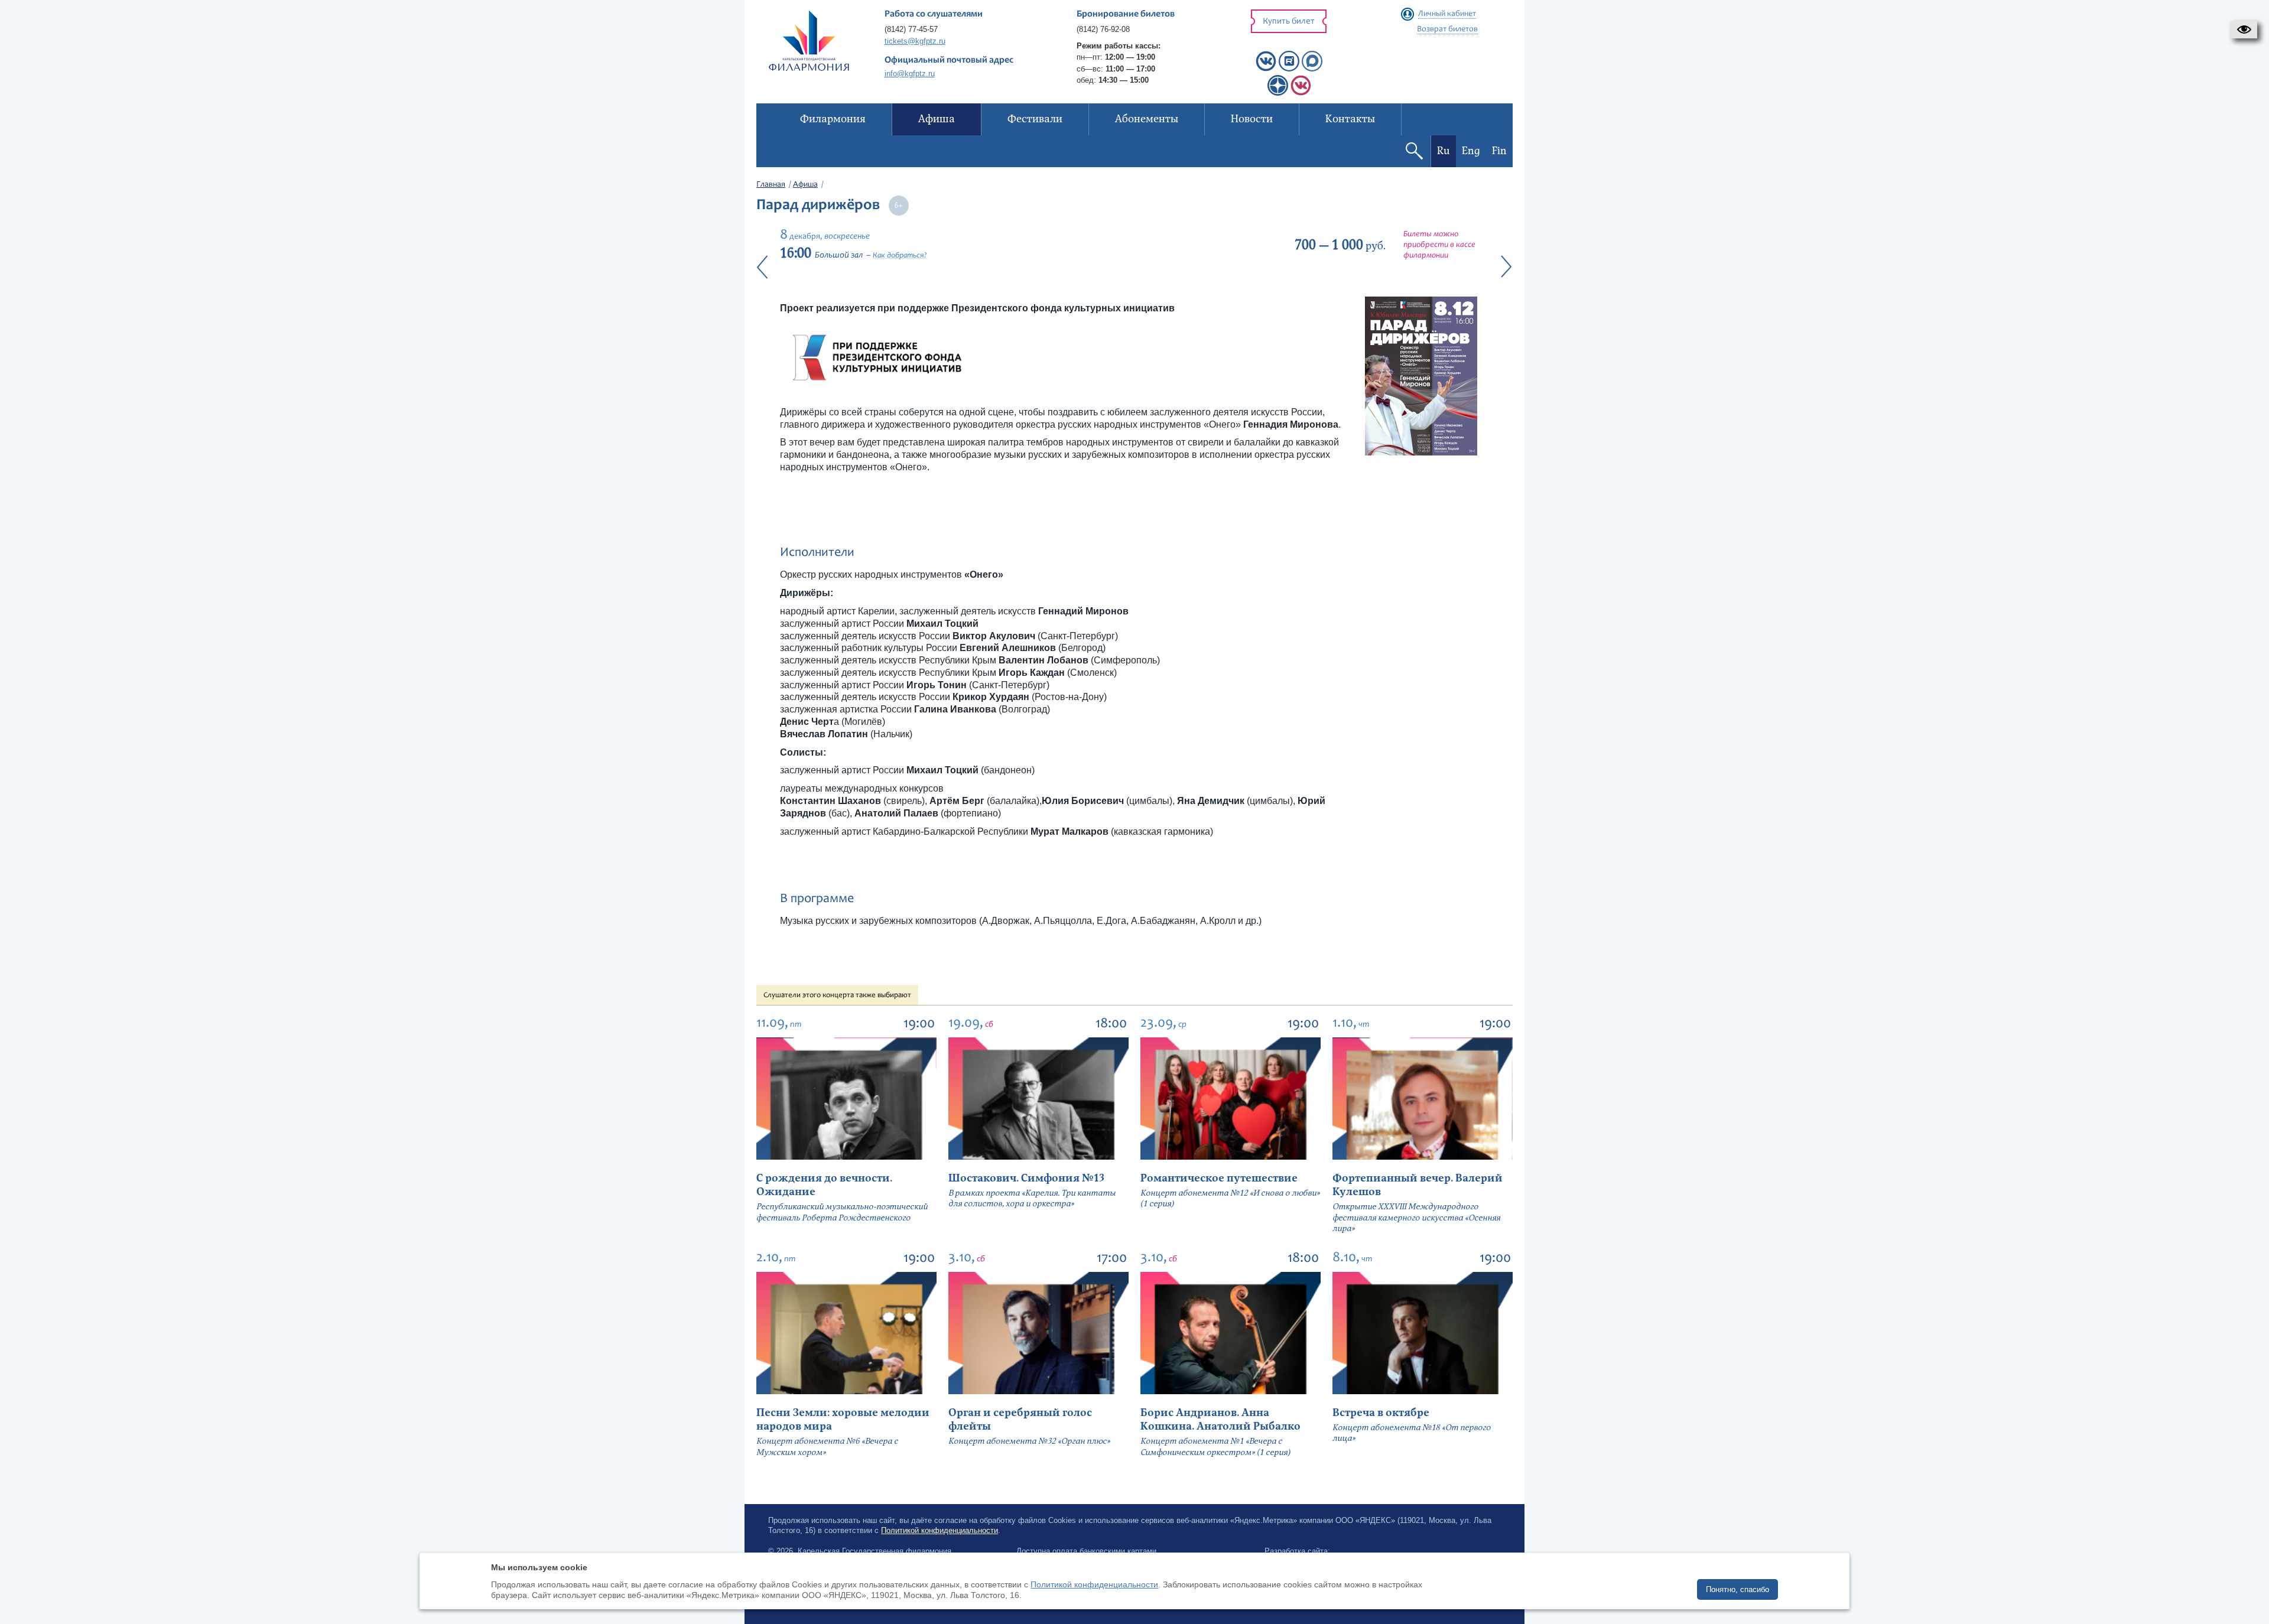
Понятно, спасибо (1737, 1589)
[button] (2244, 30)
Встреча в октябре (1381, 1413)
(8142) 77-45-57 (911, 29)
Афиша (805, 185)
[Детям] (1301, 93)
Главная (771, 185)
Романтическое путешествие (1219, 1178)
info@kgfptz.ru (910, 74)
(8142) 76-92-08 (1103, 29)
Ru (1444, 151)
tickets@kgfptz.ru (915, 41)
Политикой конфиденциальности (940, 1530)
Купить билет (1289, 22)
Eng (1471, 151)
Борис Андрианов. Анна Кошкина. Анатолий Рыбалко (1220, 1420)
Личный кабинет (1447, 14)
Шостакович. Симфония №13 (1026, 1178)
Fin (1499, 151)
